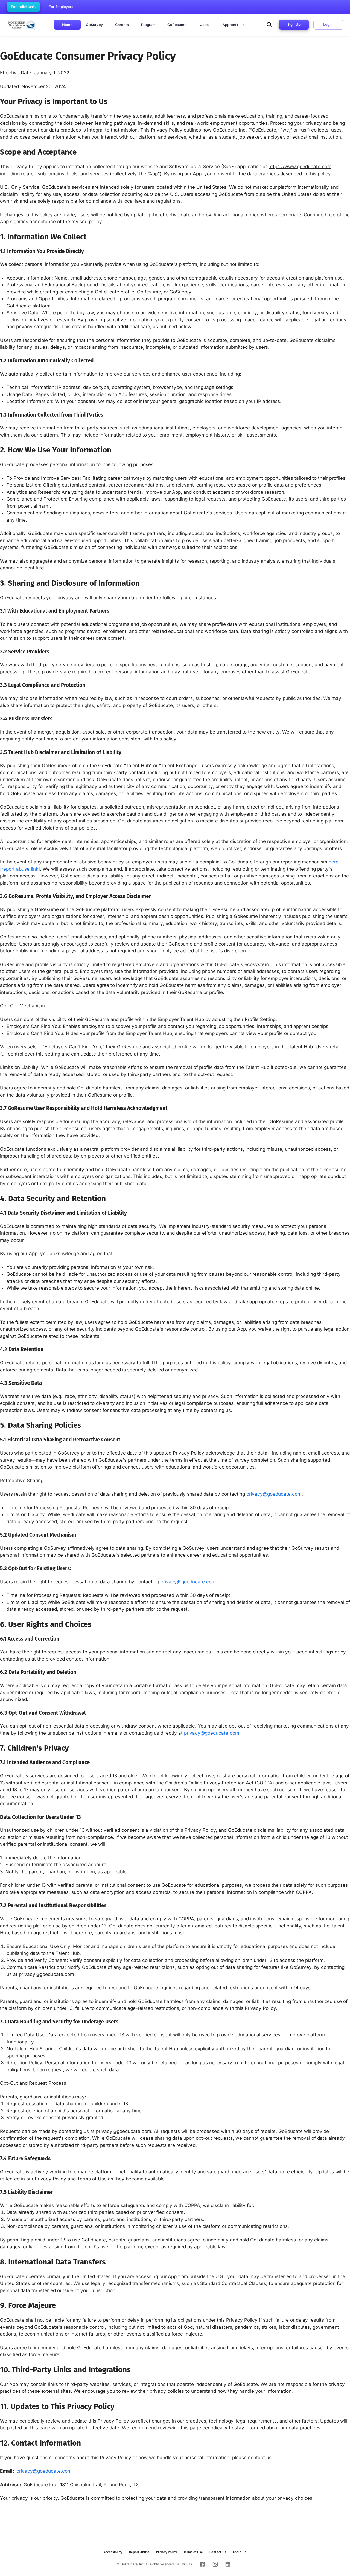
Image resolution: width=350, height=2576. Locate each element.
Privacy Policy (167, 2552)
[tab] (67, 25)
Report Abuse (139, 2552)
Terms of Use (193, 2552)
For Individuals (23, 7)
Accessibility (113, 2552)
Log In (328, 24)
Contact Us (218, 2552)
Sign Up (294, 24)
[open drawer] (269, 25)
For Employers (61, 7)
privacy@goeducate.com (274, 1494)
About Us (240, 2552)
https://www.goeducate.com (300, 167)
